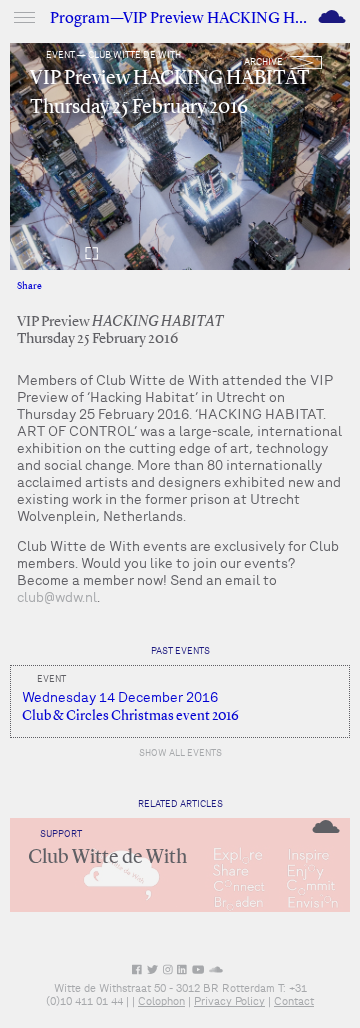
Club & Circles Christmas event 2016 (130, 716)
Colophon (161, 1001)
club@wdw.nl (57, 597)
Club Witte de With (107, 858)
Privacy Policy (229, 1001)
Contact (294, 1001)
